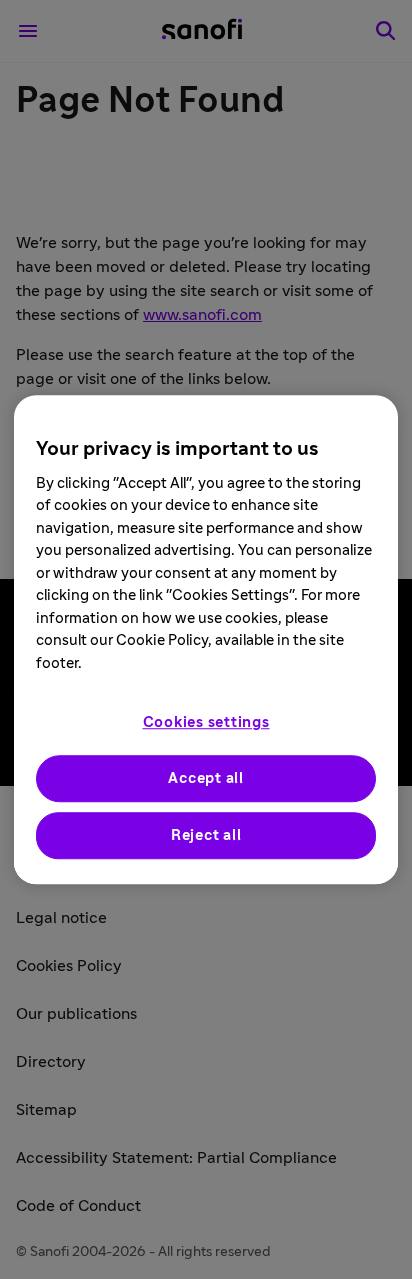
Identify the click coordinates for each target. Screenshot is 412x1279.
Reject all (206, 835)
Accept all (206, 778)
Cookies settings (206, 722)
